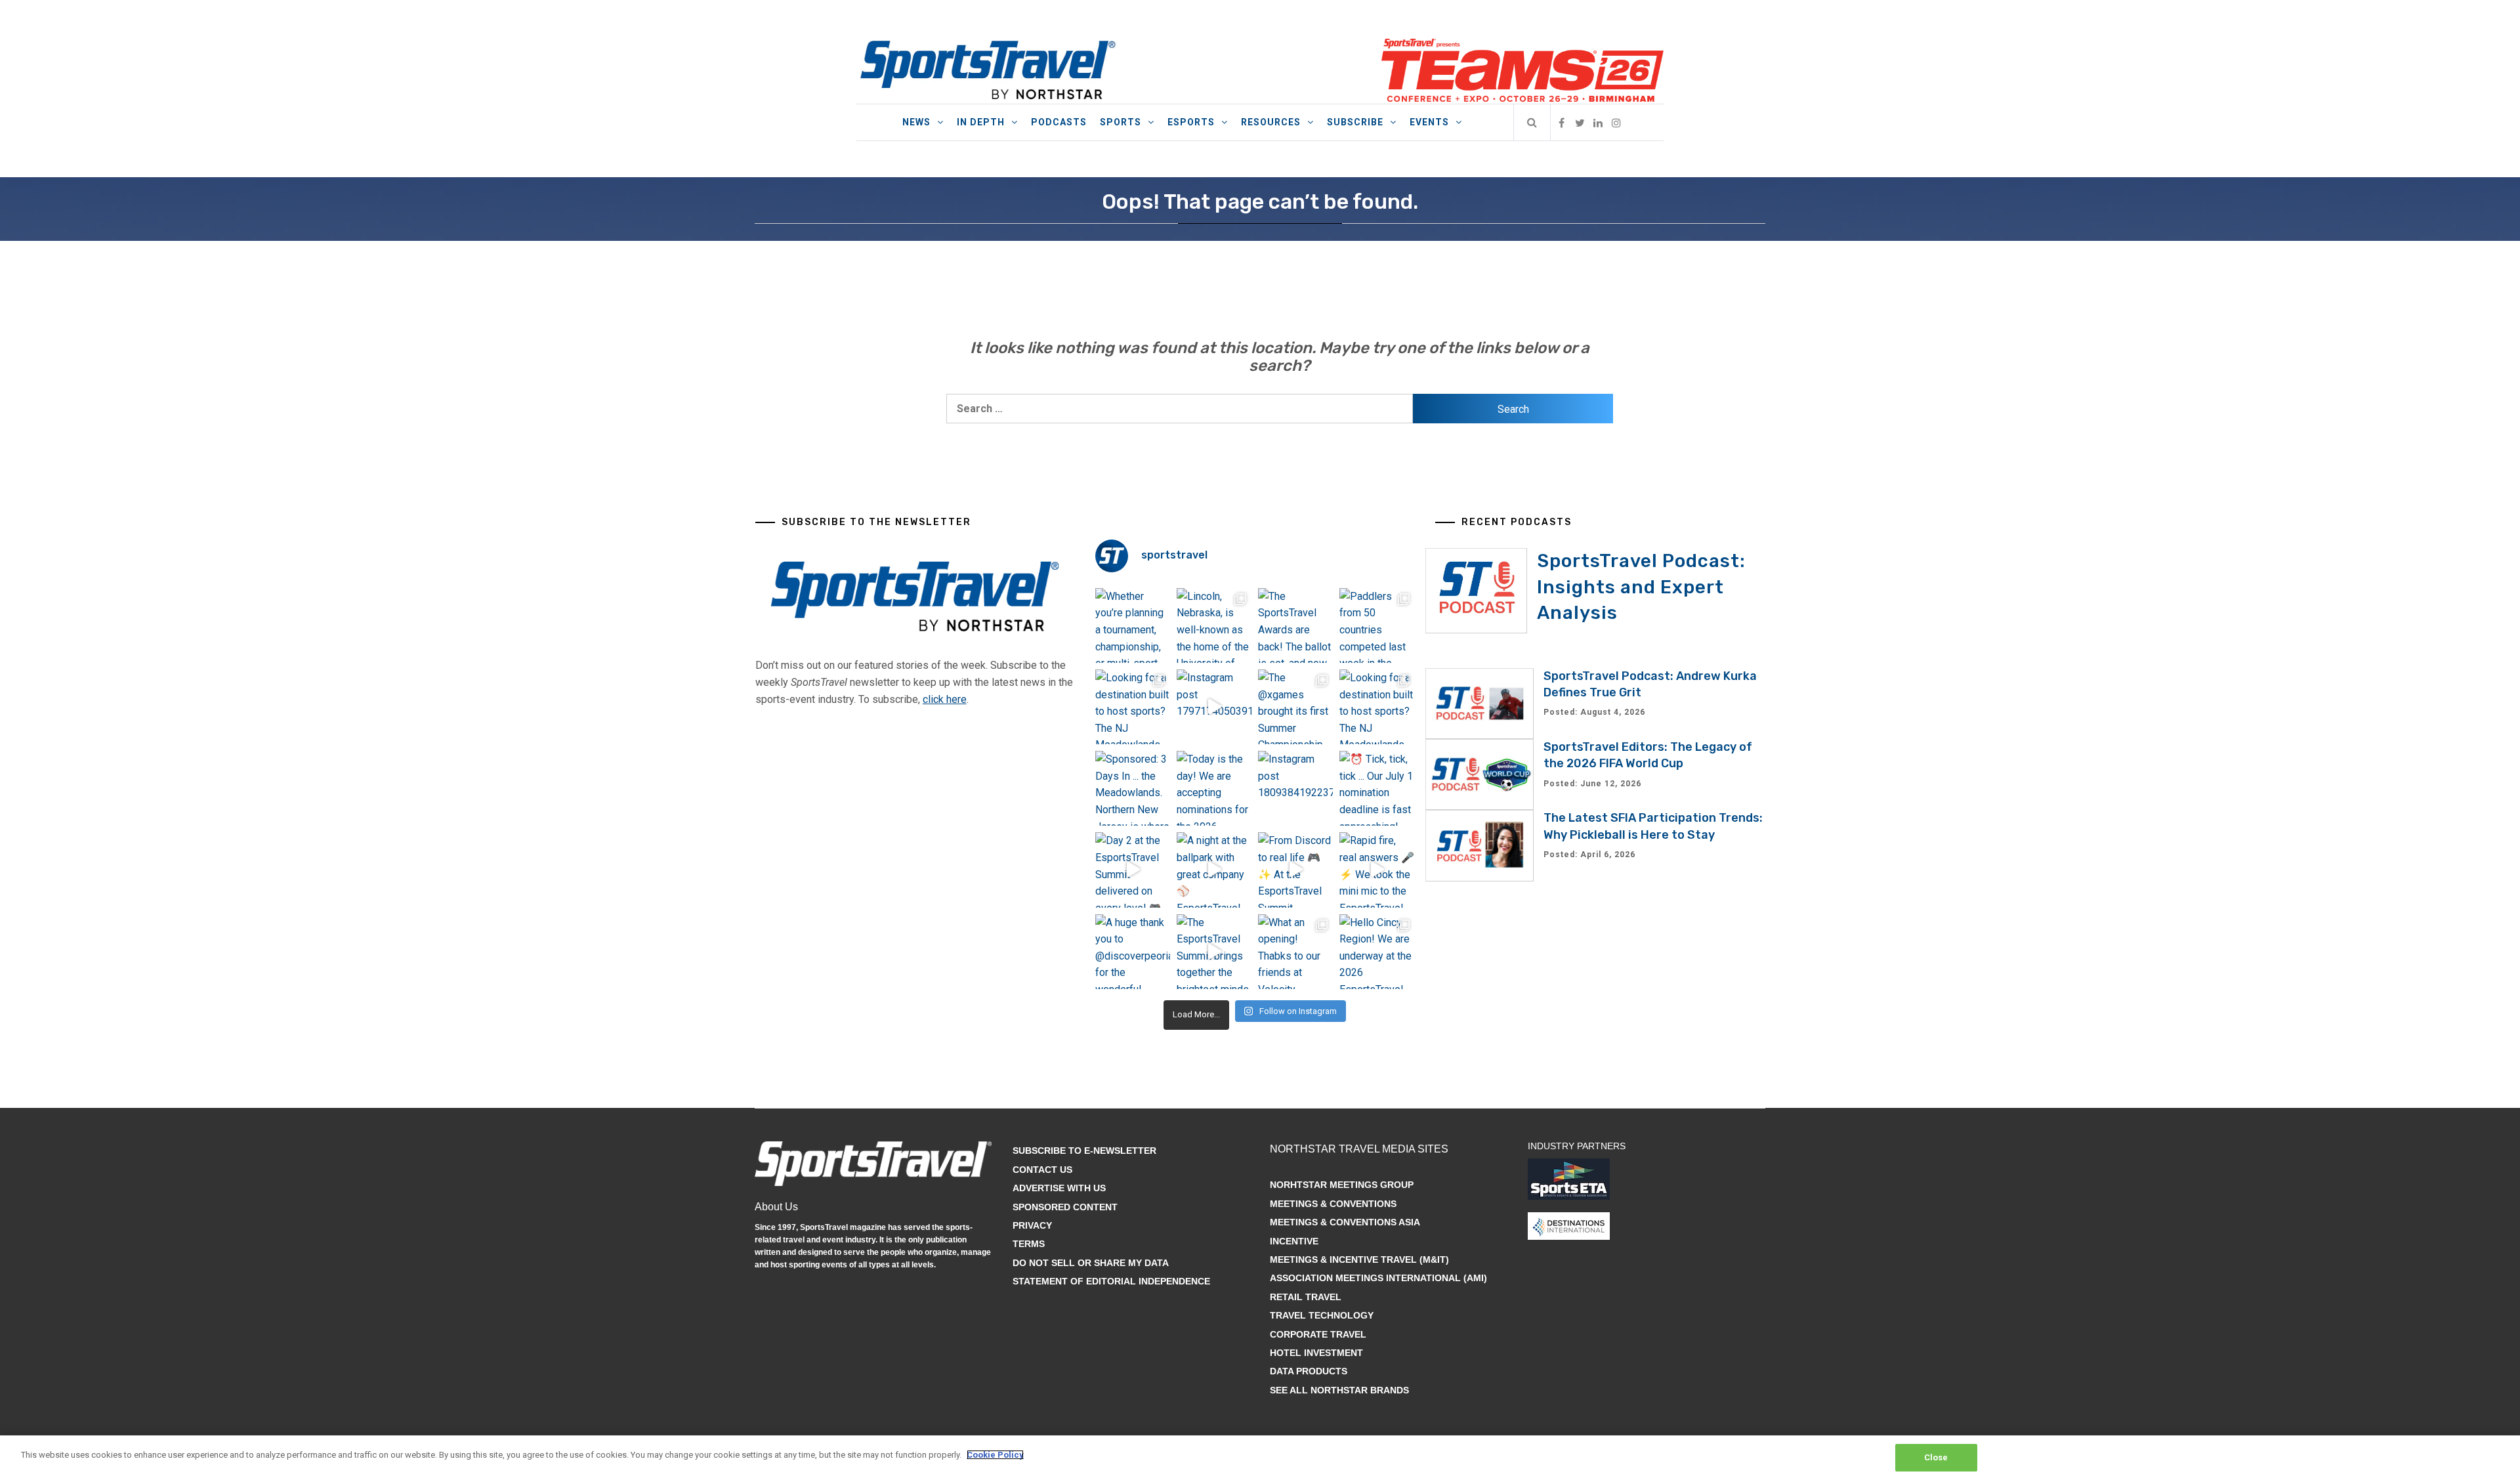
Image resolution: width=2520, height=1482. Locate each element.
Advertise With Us (1059, 1188)
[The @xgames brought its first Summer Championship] (1295, 707)
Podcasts (1059, 122)
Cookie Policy (995, 1455)
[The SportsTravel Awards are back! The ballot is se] (1295, 625)
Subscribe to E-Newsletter (1084, 1151)
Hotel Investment (1316, 1353)
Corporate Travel (1318, 1334)
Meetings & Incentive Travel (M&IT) (1359, 1260)
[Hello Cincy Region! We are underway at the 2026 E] (1377, 952)
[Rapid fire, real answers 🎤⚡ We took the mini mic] (1377, 870)
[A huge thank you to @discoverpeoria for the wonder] (1133, 952)
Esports (1191, 122)
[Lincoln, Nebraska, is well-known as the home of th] (1214, 625)
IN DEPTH (981, 122)
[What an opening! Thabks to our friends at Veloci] (1295, 952)
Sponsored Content (1065, 1207)
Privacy (1032, 1225)
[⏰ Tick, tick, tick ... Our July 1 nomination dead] (1377, 788)
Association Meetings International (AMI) (1378, 1278)
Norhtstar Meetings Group (1342, 1185)
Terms (1029, 1244)
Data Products (1309, 1371)
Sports (1121, 122)
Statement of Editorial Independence (1111, 1281)
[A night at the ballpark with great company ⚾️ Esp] (1214, 870)
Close (1936, 1457)
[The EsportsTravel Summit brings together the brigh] (1214, 952)
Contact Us (1042, 1170)
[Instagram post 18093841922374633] (1295, 788)
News (916, 122)
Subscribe (1355, 122)
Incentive (1294, 1241)
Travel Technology (1322, 1315)
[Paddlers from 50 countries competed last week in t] (1377, 625)
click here (945, 699)
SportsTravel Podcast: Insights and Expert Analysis (1641, 586)
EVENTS (1429, 122)
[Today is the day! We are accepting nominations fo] (1214, 788)
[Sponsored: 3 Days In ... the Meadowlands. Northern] (1133, 788)
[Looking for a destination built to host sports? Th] (1133, 707)
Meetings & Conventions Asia (1345, 1222)
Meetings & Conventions (1333, 1204)
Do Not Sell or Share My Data (1091, 1263)
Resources (1271, 122)
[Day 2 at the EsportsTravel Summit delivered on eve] (1133, 870)
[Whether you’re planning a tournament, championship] (1133, 625)
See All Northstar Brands (1339, 1390)
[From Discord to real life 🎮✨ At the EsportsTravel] (1295, 870)
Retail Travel (1306, 1297)
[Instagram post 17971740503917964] (1214, 707)
